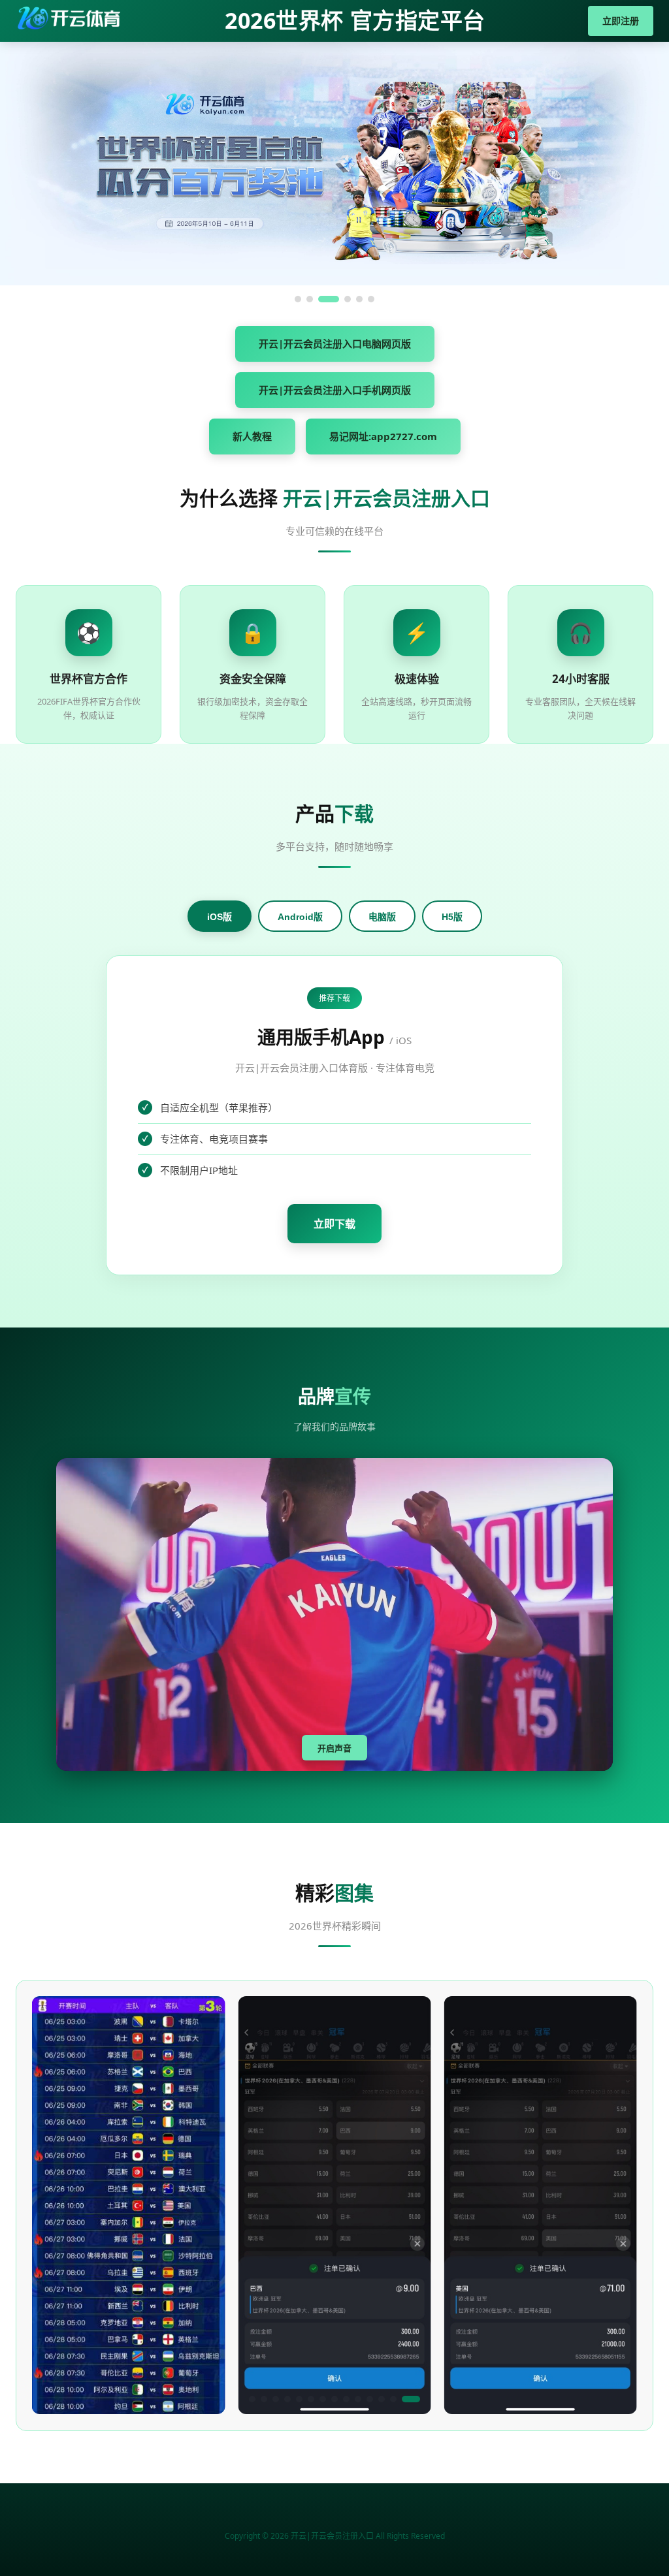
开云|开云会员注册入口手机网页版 (335, 390)
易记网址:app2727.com (383, 436)
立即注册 (621, 21)
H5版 (452, 917)
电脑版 (382, 917)
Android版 (300, 917)
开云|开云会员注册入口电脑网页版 (335, 343)
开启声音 (334, 1748)
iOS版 (220, 917)
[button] (258, 2399)
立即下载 (334, 1224)
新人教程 (252, 436)
